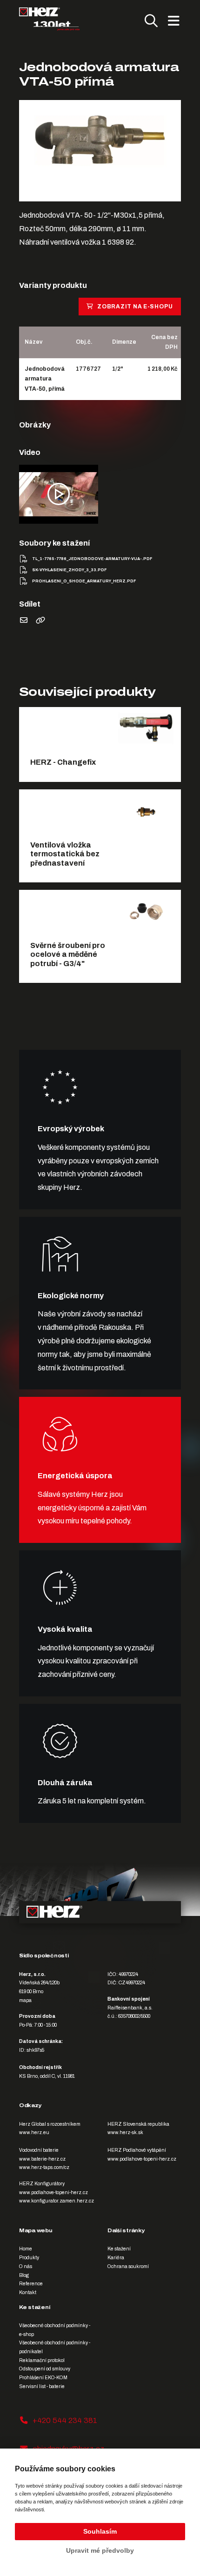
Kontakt (28, 2292)
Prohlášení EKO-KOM (43, 2378)
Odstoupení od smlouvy (45, 2369)
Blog (24, 2275)
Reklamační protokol (42, 2360)
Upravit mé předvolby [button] (100, 2550)
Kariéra (116, 2258)
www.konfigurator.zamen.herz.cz (57, 2201)
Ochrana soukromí (128, 2266)
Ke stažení (119, 2249)
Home (26, 2249)
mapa (25, 2000)
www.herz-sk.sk (125, 2132)
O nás (26, 2266)
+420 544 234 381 (65, 2420)
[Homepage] (49, 19)
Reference (31, 2284)
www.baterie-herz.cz (42, 2159)
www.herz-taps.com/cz (44, 2167)
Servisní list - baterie (42, 2386)
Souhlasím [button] (100, 2531)
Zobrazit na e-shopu (135, 307)
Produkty (29, 2258)
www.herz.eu (34, 2132)
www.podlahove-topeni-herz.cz (142, 2159)
